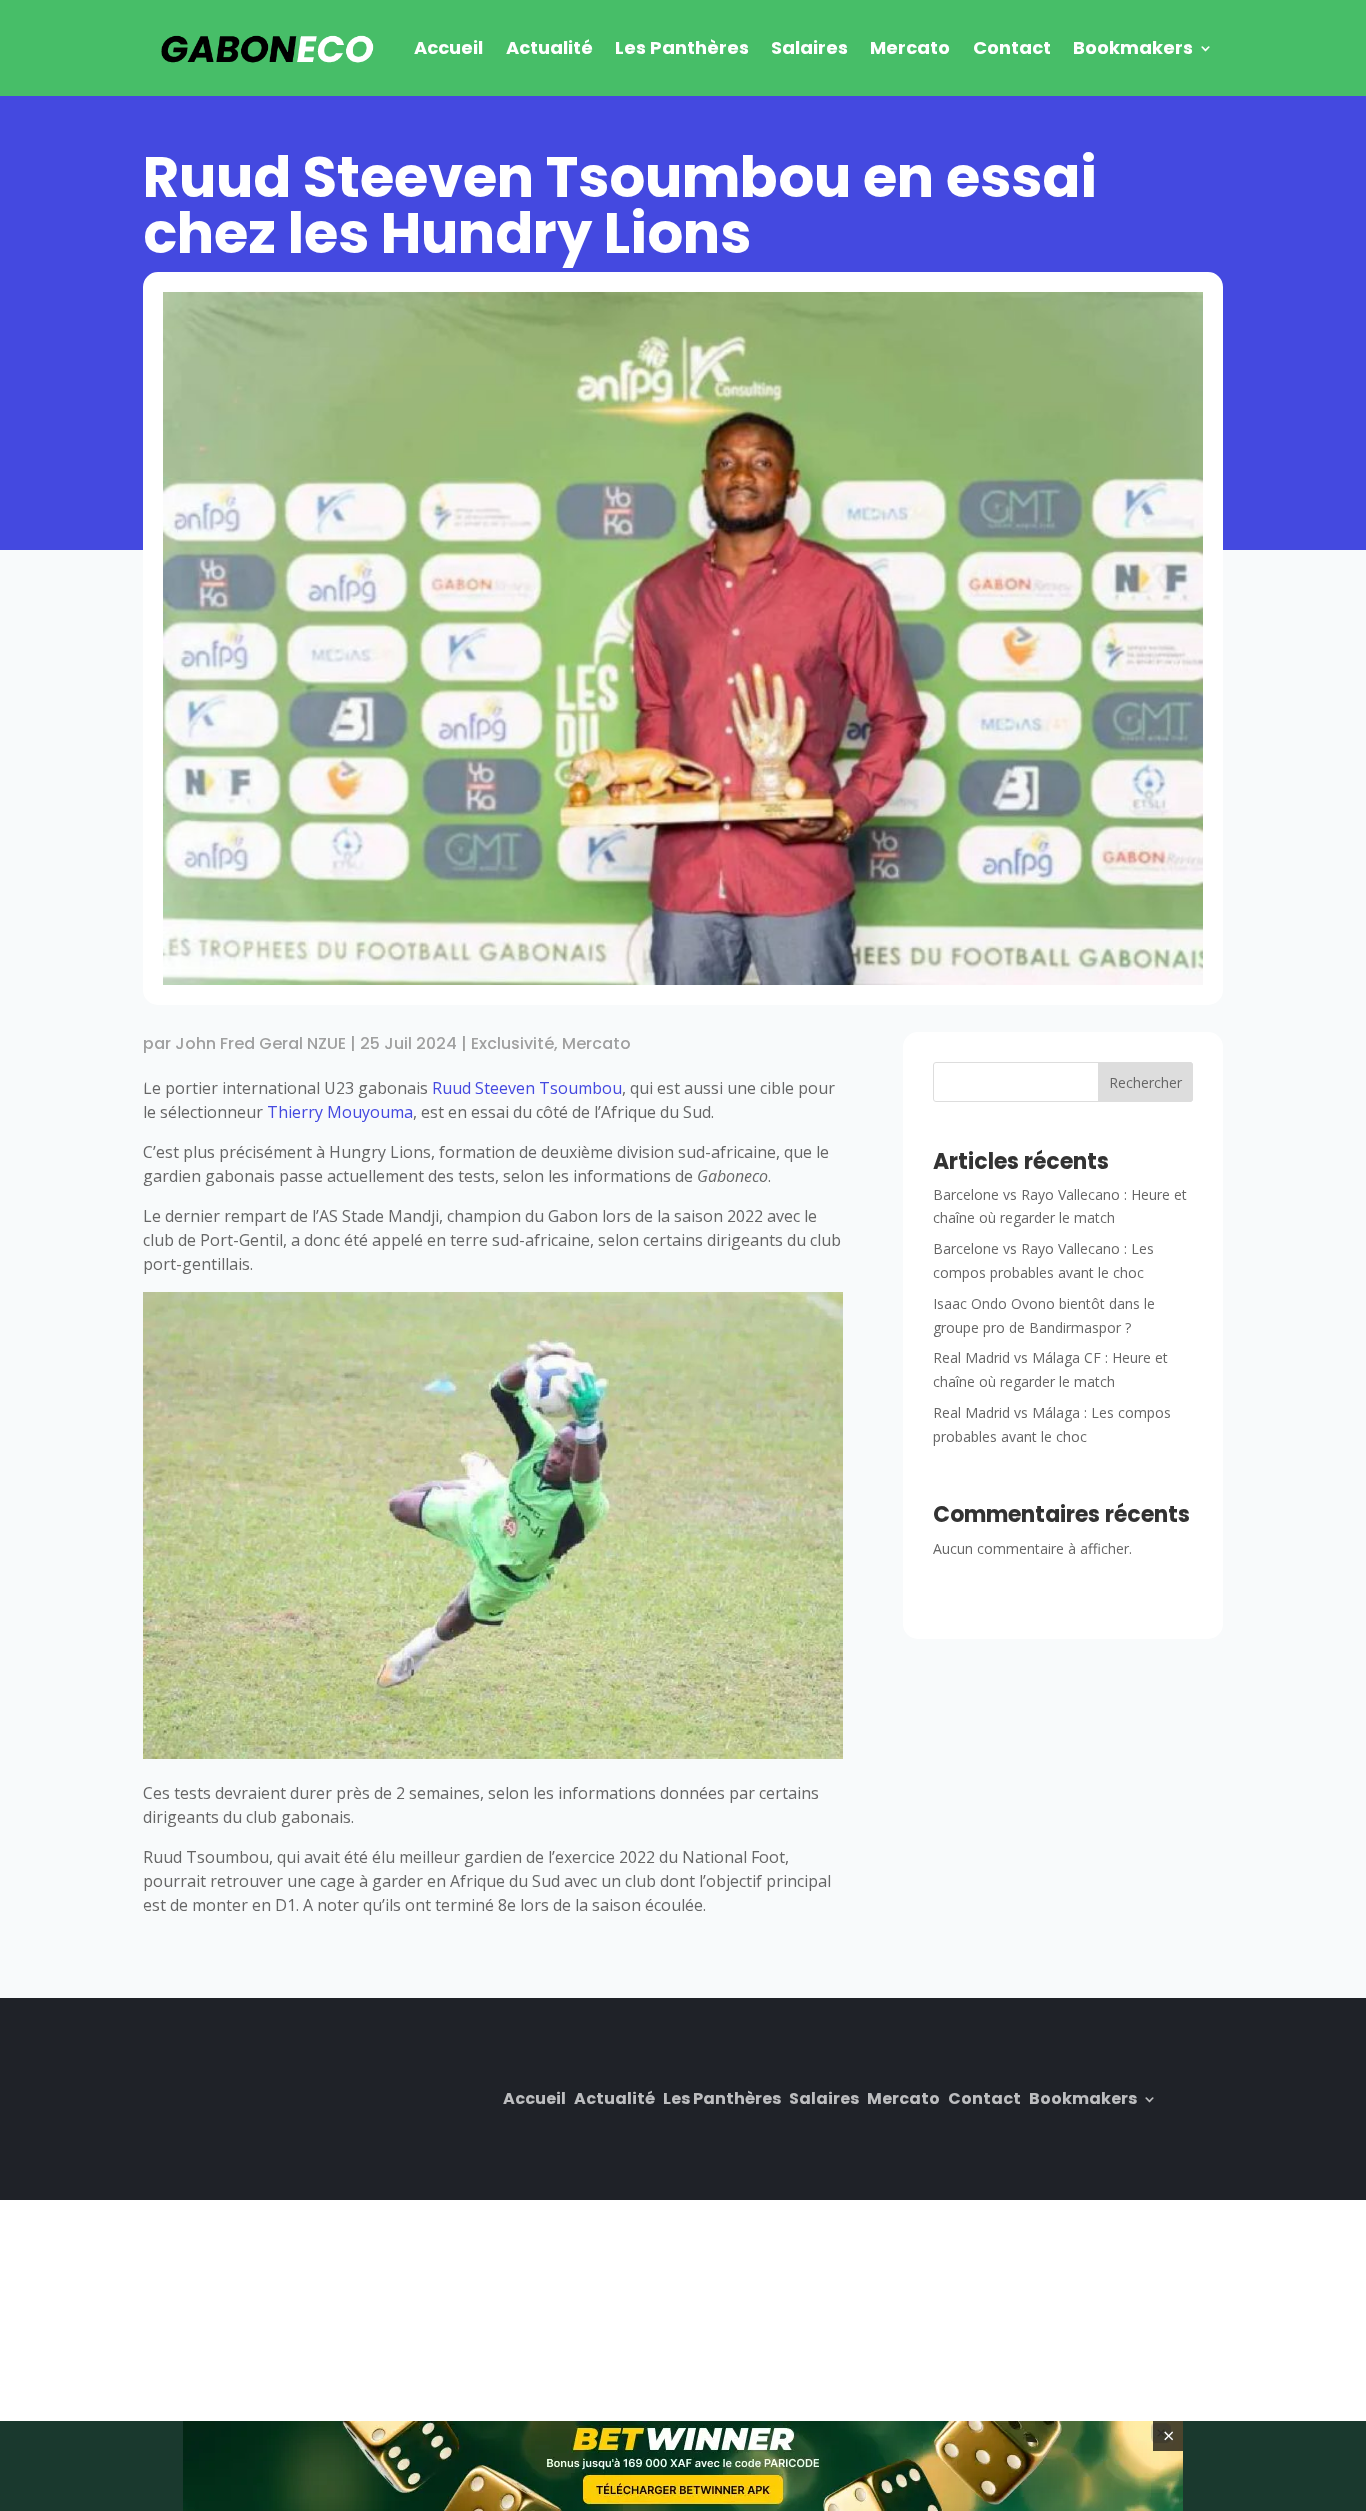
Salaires (809, 47)
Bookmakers (1133, 47)
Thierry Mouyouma (340, 1112)
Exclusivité (512, 1043)
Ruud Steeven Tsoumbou (527, 1088)
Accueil (448, 47)
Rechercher (1145, 1082)
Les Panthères (682, 47)
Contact (1012, 47)
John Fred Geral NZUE (260, 1043)
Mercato (910, 47)
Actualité (549, 47)
